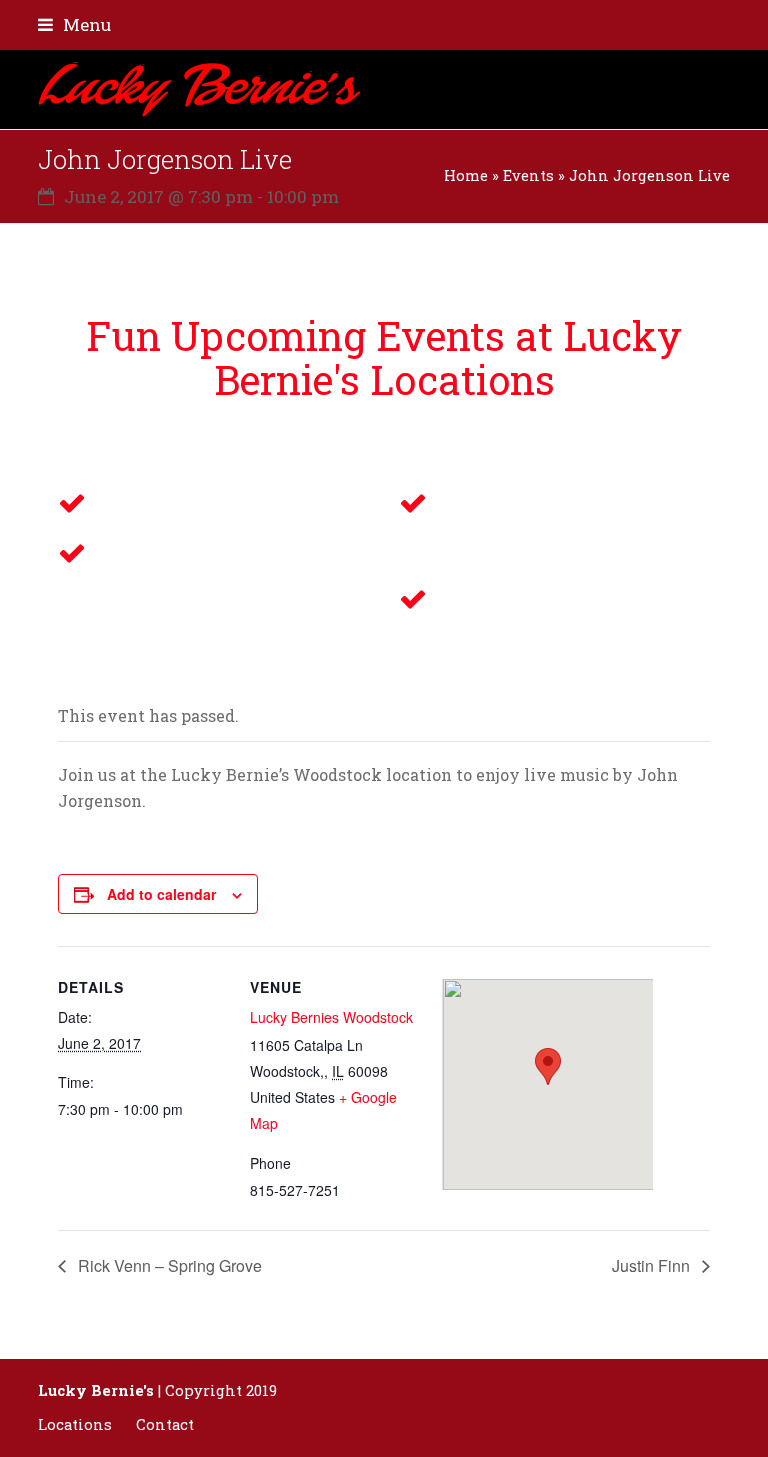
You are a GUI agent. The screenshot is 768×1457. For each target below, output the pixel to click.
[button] (74, 24)
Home (466, 175)
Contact (165, 1424)
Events (528, 175)
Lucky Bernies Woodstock (331, 1017)
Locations (75, 1424)
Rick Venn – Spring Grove (168, 1265)
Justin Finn (653, 1265)
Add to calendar (161, 894)
